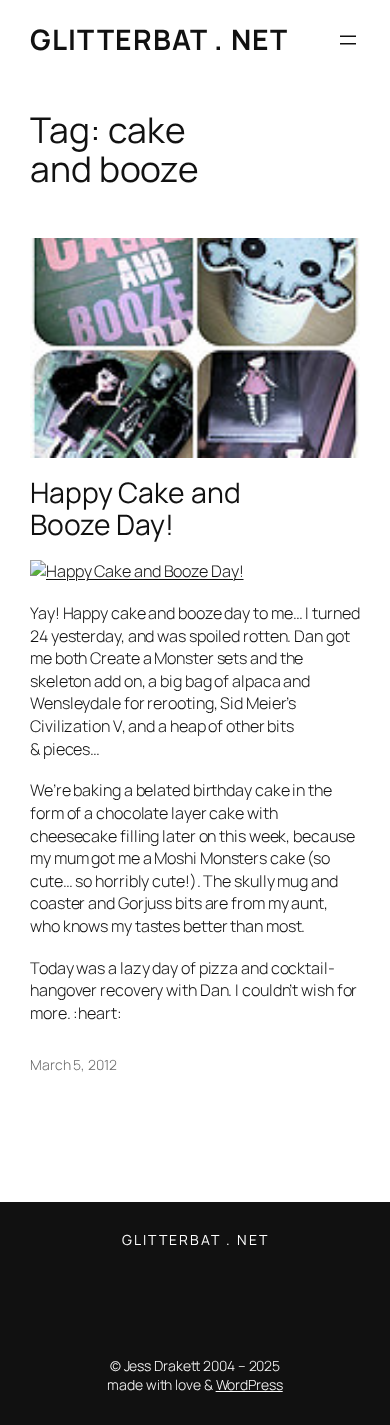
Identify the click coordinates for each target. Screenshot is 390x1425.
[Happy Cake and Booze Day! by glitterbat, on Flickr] (137, 571)
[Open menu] (348, 40)
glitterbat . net (159, 39)
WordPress (249, 1384)
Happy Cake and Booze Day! (135, 509)
